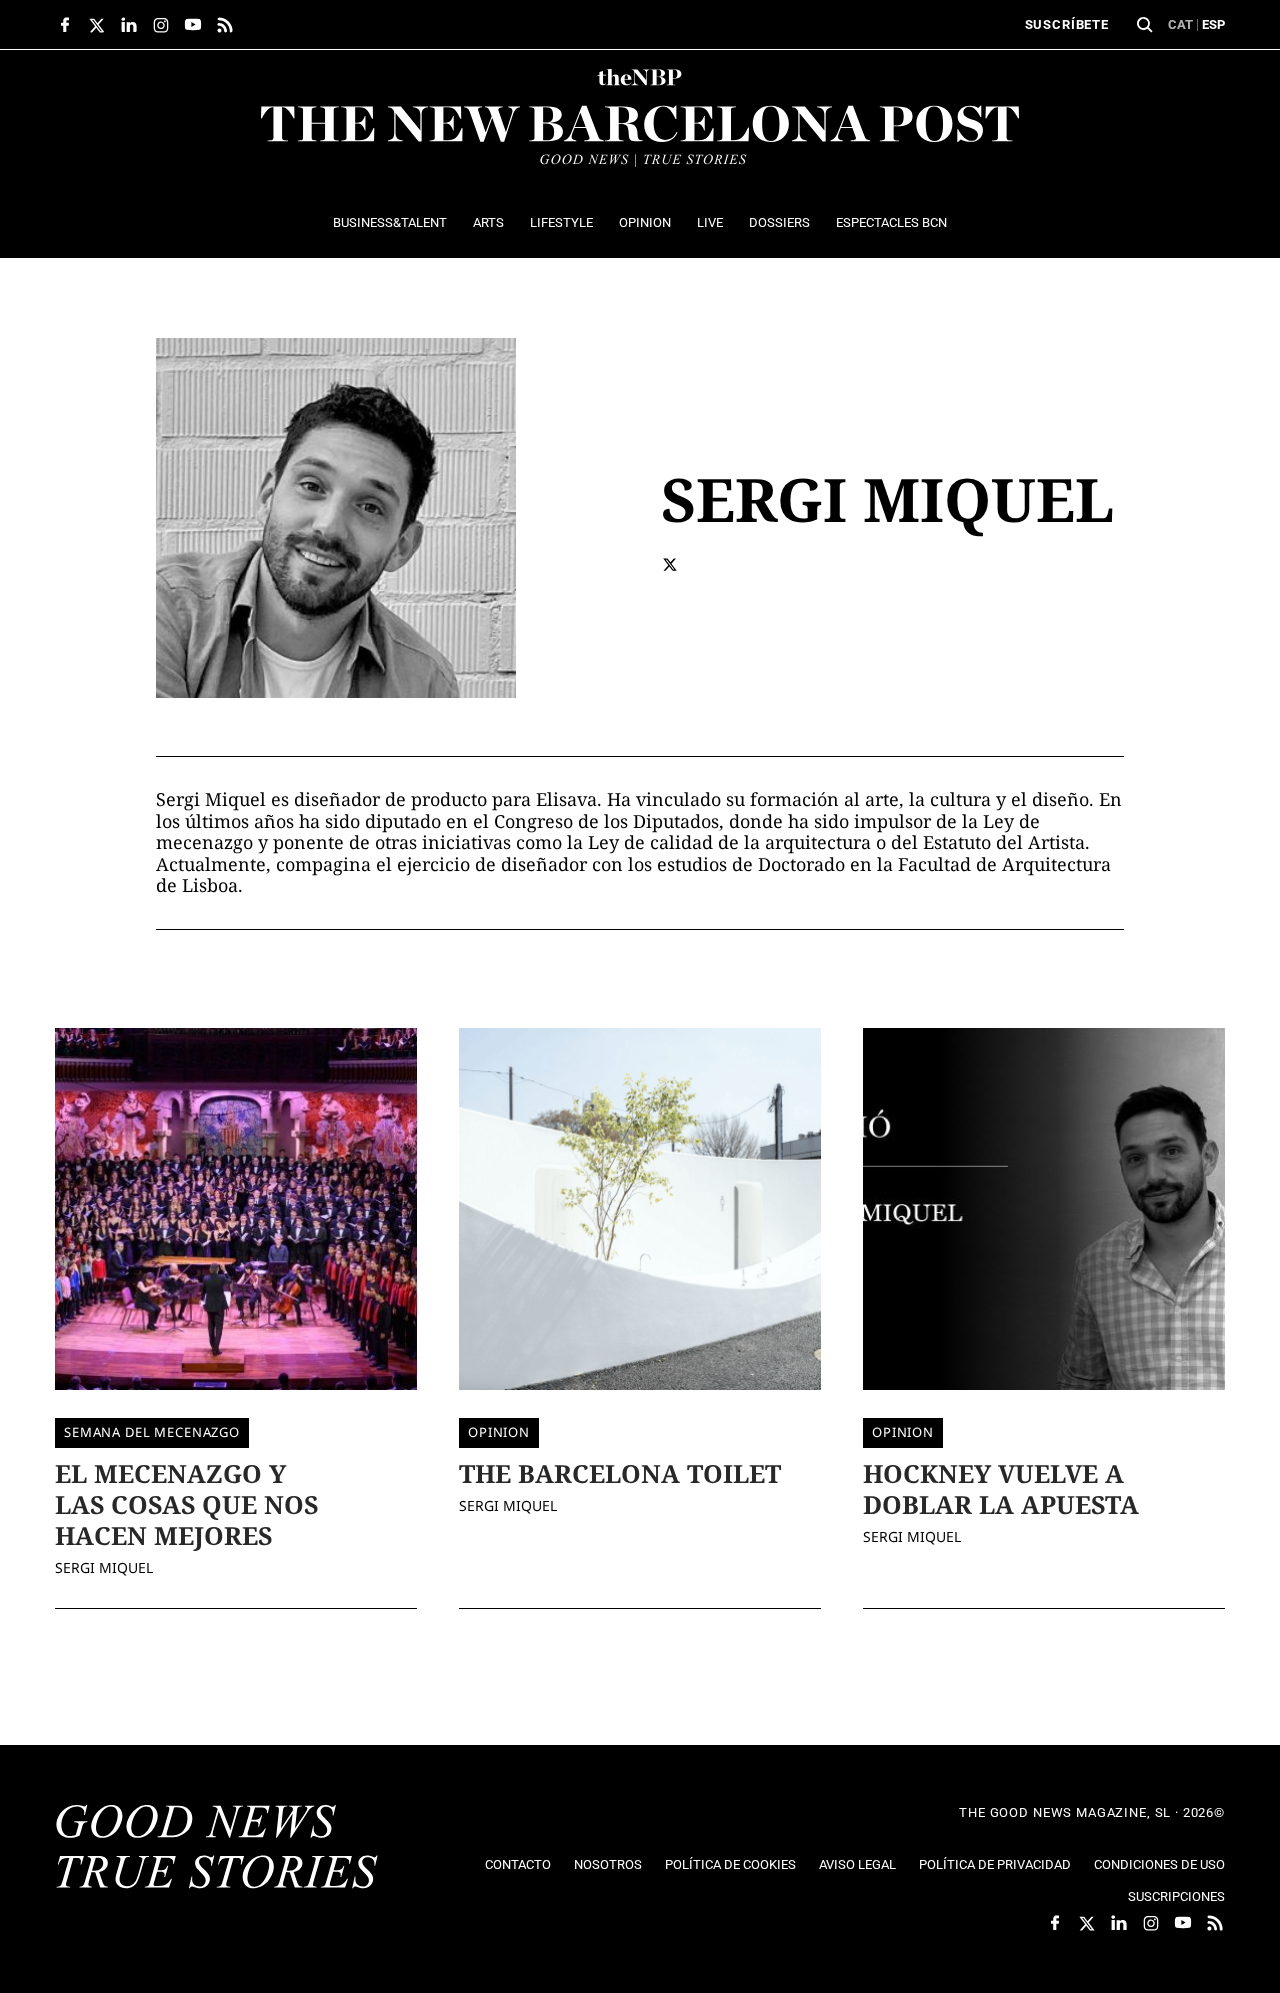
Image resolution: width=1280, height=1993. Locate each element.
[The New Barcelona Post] (217, 1849)
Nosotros (608, 1864)
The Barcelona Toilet (620, 1473)
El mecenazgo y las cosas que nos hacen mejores (186, 1504)
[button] (1145, 25)
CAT (1180, 24)
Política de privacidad (995, 1864)
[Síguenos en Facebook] (65, 25)
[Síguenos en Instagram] (161, 25)
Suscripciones (1176, 1896)
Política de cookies (730, 1864)
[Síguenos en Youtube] (193, 25)
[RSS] (225, 25)
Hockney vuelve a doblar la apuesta (1001, 1488)
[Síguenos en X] (97, 25)
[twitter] (670, 564)
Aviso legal (857, 1864)
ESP (1213, 24)
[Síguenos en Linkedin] (129, 25)
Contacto (518, 1864)
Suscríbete (1067, 24)
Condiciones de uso (1159, 1864)
